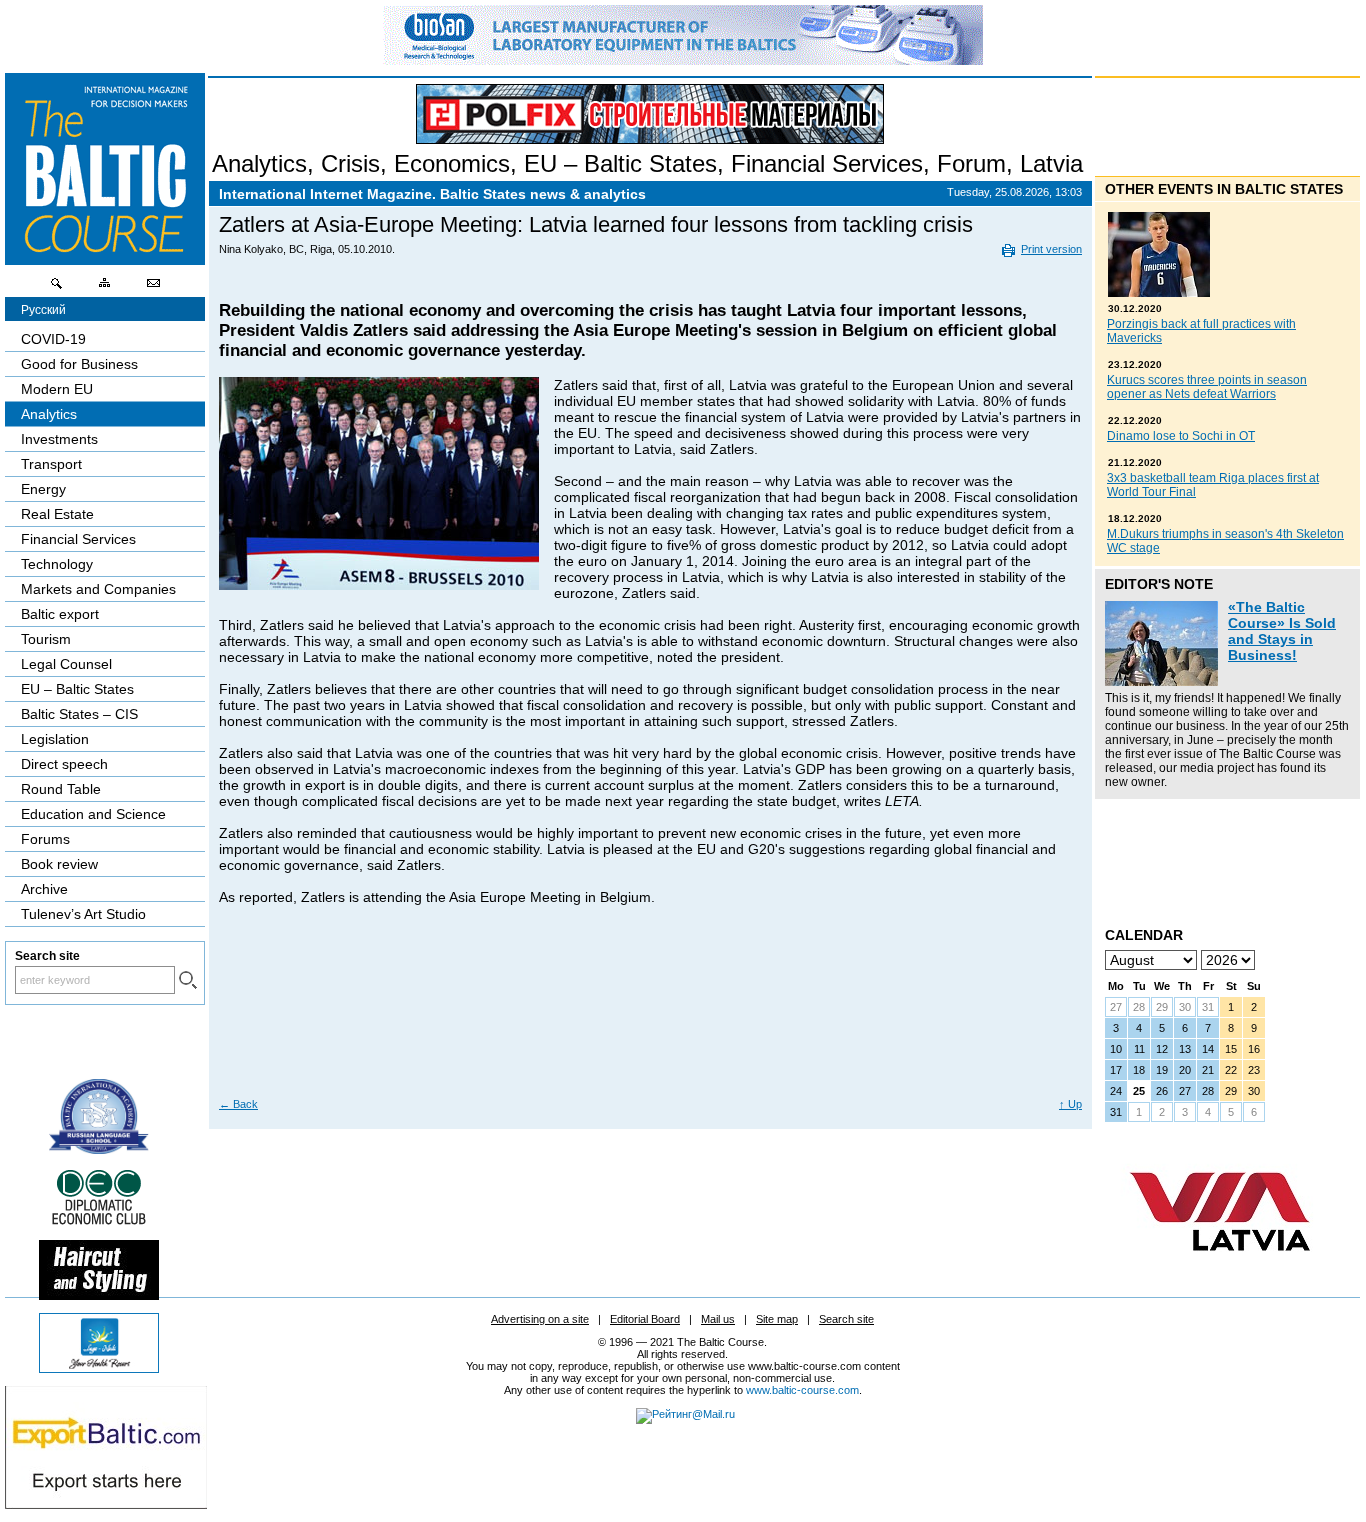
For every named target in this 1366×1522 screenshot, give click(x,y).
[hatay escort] (106, 1504)
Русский (43, 310)
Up (1070, 1104)
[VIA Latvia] (1220, 1270)
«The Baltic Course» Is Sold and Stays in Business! (1282, 631)
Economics (452, 163)
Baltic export (60, 614)
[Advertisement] (648, 1024)
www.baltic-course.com (802, 1390)
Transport (51, 464)
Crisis (350, 163)
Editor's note (1159, 584)
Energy (43, 489)
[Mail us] (153, 288)
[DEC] (99, 1222)
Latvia (1051, 163)
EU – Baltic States (620, 163)
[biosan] (683, 60)
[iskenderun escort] (99, 1295)
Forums (45, 839)
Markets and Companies (98, 589)
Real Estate (57, 514)
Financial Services (827, 163)
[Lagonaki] (99, 1368)
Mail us (718, 1319)
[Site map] (105, 288)
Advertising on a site (540, 1319)
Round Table (61, 789)
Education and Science (93, 814)
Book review (59, 864)
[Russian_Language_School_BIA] (99, 1149)
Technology (57, 564)
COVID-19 (53, 339)
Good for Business (79, 364)
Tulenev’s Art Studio (83, 914)
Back (238, 1104)
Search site (846, 1319)
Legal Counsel (66, 664)
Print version (1051, 249)
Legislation (55, 739)
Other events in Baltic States (1224, 189)
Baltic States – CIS (79, 714)
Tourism (46, 639)
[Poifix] (650, 114)
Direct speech (64, 764)
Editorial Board (645, 1319)
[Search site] (57, 288)
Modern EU (57, 389)
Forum (971, 163)
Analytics (259, 163)
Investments (59, 439)
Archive (44, 889)
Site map (777, 1319)
